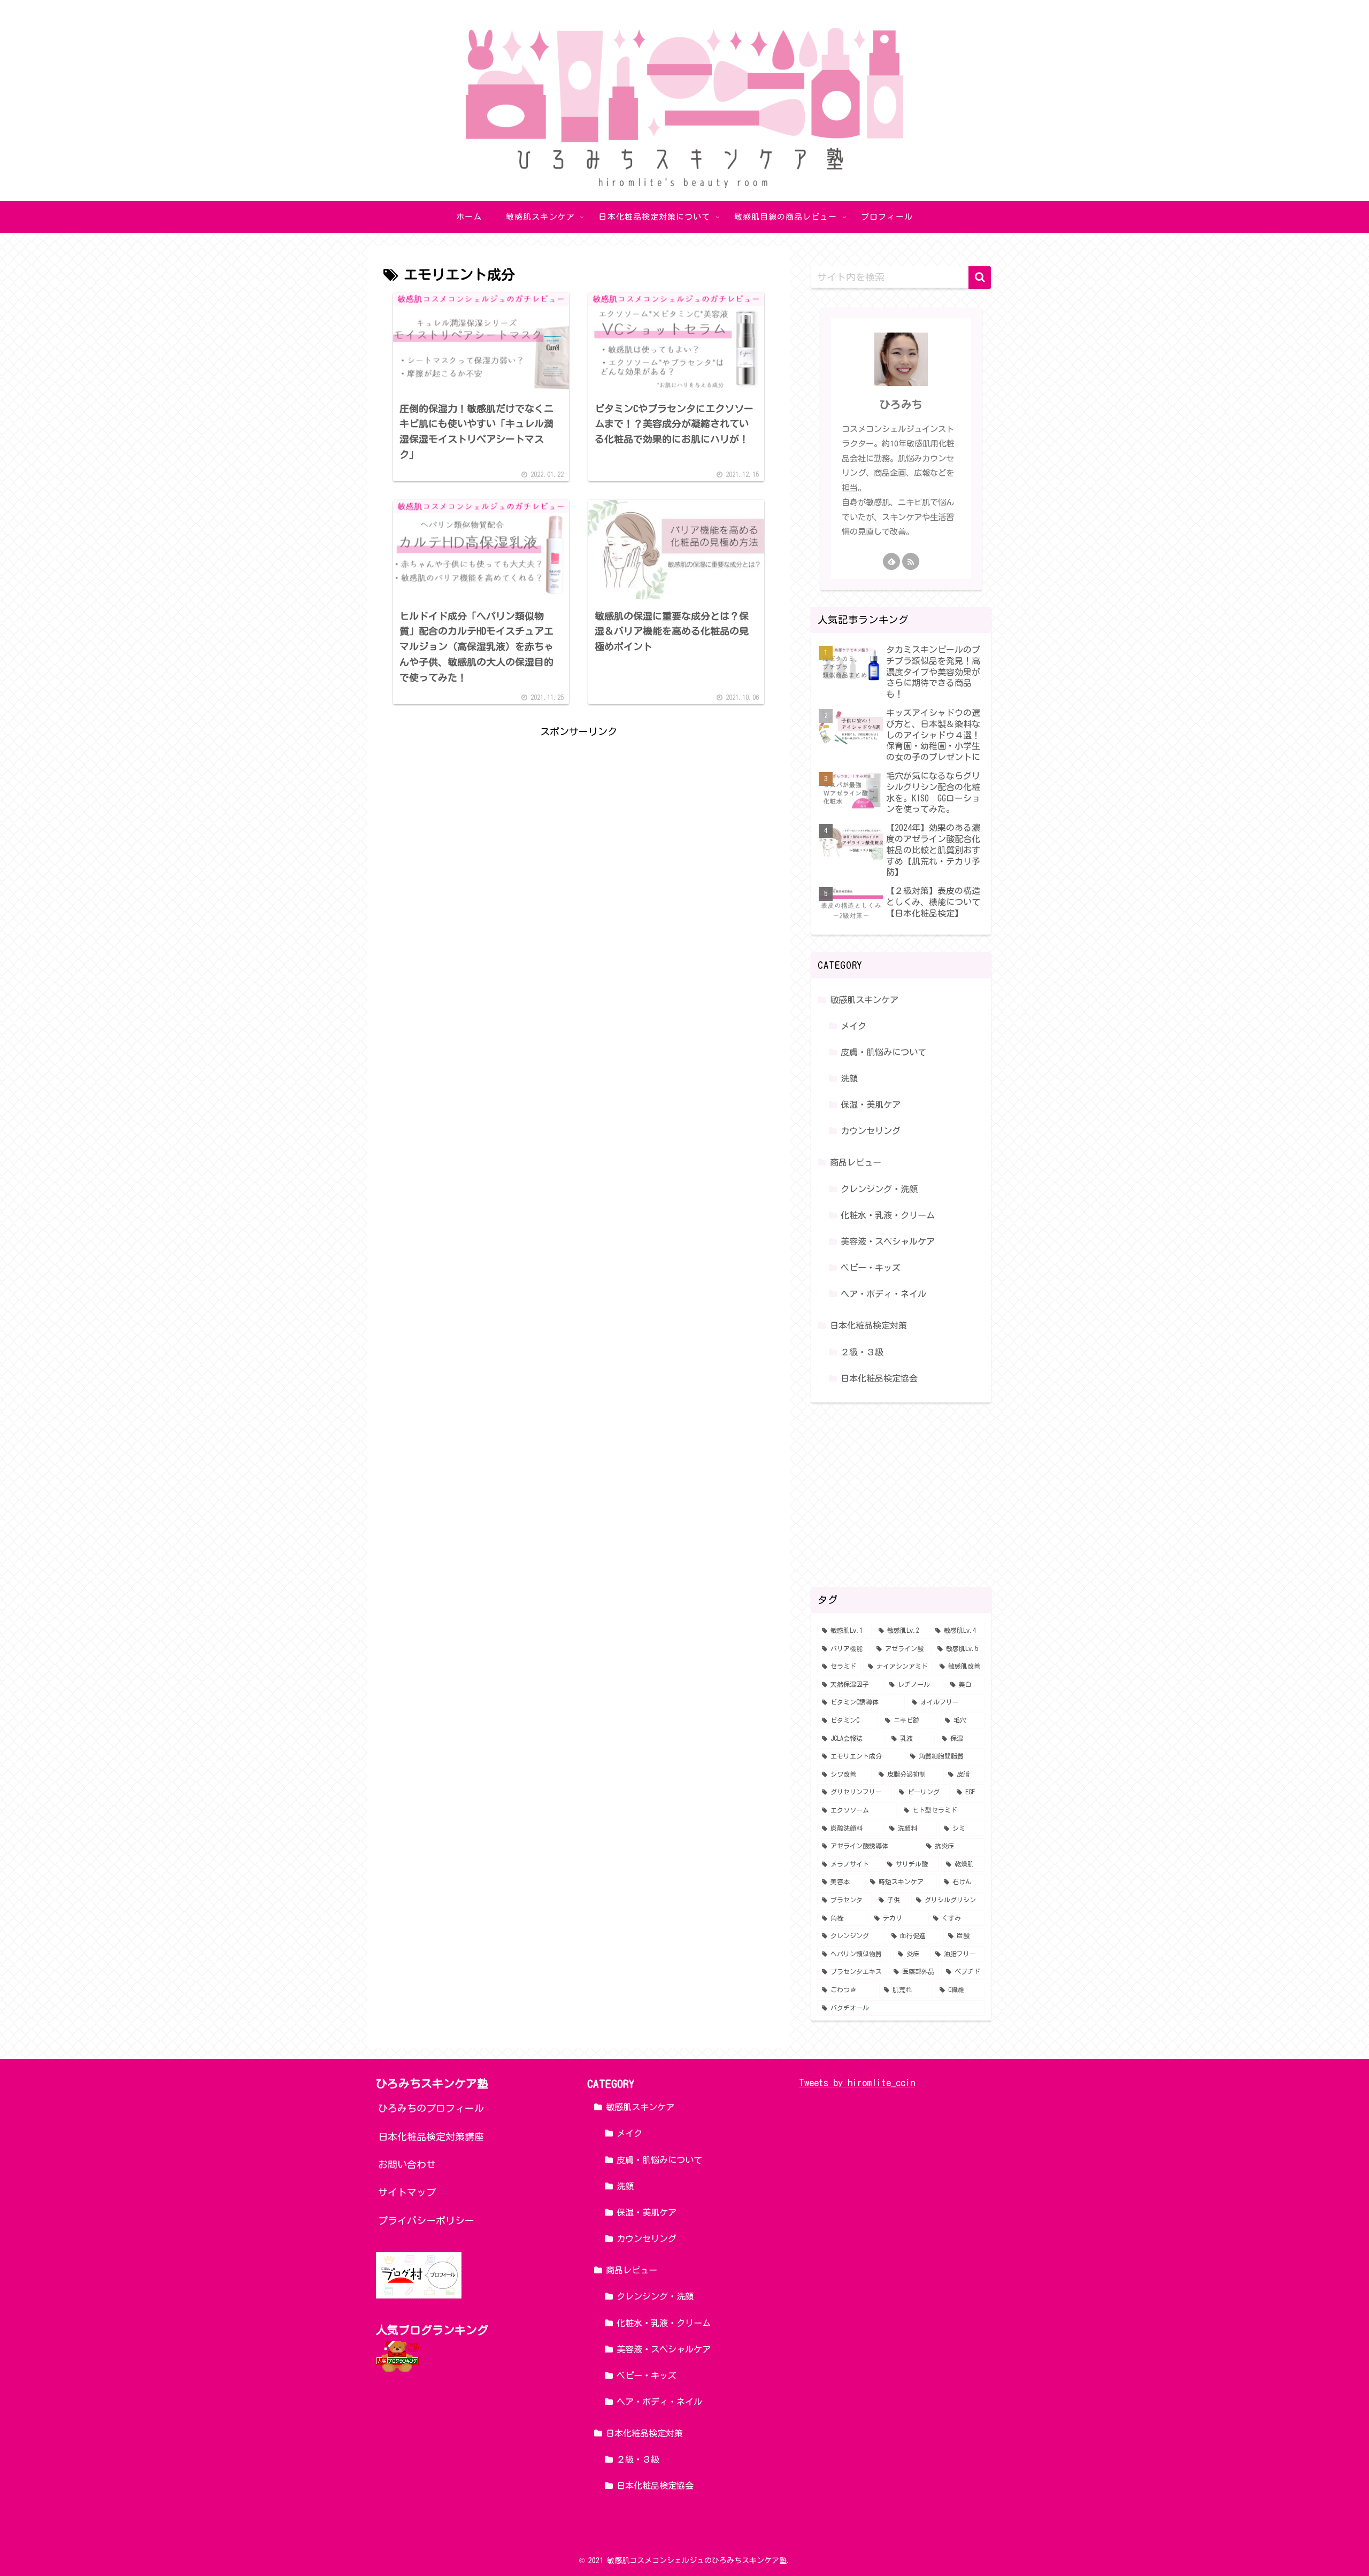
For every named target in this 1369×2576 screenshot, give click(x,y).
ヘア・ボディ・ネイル (883, 1294)
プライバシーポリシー (426, 2220)
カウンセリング (871, 1131)
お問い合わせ (407, 2164)
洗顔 (849, 1078)
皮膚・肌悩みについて (883, 1052)
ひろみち (901, 404)
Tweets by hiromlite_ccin (857, 2083)
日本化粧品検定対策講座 (431, 2137)
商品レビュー (856, 1162)
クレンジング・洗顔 (879, 1189)
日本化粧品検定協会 (879, 1378)
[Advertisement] (579, 815)
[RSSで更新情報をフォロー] (911, 561)
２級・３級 (862, 1352)
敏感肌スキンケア (864, 1000)
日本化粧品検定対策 (868, 1325)
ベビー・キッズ (871, 1268)
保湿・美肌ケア (871, 1105)
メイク (853, 1026)
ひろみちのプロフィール (431, 2108)
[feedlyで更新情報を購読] (891, 561)
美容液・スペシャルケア (888, 1241)
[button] (980, 277)
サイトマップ (407, 2192)
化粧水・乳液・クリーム (888, 1215)
